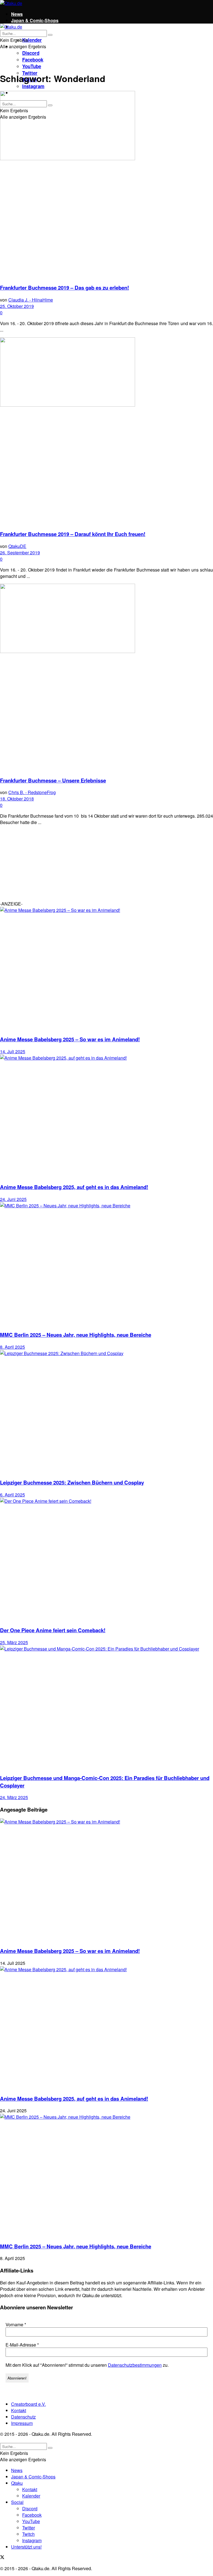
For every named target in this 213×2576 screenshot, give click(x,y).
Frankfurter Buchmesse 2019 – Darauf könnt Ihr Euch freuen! (73, 534)
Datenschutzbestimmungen (135, 2365)
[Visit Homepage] (11, 3)
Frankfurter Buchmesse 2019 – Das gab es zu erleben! (64, 288)
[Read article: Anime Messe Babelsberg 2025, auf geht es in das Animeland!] (106, 1116)
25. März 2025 (14, 1642)
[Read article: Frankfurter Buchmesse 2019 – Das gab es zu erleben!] (106, 185)
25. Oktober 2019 (17, 306)
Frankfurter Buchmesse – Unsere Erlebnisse (53, 780)
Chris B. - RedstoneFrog (32, 792)
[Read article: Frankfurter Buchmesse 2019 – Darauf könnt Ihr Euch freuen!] (106, 431)
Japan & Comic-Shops (35, 20)
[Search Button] (50, 35)
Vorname (16, 2325)
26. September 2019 (20, 553)
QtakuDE (17, 546)
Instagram (33, 86)
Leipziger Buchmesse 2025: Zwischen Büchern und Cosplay (72, 1482)
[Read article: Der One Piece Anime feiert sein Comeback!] (106, 1559)
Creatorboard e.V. (28, 2404)
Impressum (22, 2423)
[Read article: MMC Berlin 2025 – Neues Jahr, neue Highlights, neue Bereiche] (106, 1264)
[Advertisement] (42, 864)
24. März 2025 (14, 1797)
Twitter (29, 2528)
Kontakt (19, 2410)
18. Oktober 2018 (17, 799)
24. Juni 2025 (13, 1199)
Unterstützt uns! (26, 2547)
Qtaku (17, 2483)
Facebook (33, 60)
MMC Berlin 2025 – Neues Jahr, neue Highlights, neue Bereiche (76, 1335)
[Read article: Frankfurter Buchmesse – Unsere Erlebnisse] (106, 678)
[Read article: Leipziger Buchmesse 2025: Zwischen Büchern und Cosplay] (106, 1412)
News (17, 14)
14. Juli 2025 (13, 1051)
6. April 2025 (12, 1495)
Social (17, 2502)
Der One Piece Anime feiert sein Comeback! (53, 1630)
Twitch (28, 2534)
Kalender (32, 40)
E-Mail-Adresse (22, 2345)
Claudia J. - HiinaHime (31, 300)
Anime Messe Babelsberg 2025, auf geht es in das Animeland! (74, 1187)
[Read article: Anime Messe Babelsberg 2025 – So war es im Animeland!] (106, 969)
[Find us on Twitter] (2, 2558)
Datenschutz (23, 2417)
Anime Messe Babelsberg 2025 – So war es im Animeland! (70, 1039)
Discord (31, 53)
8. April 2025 (12, 1347)
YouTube (32, 66)
